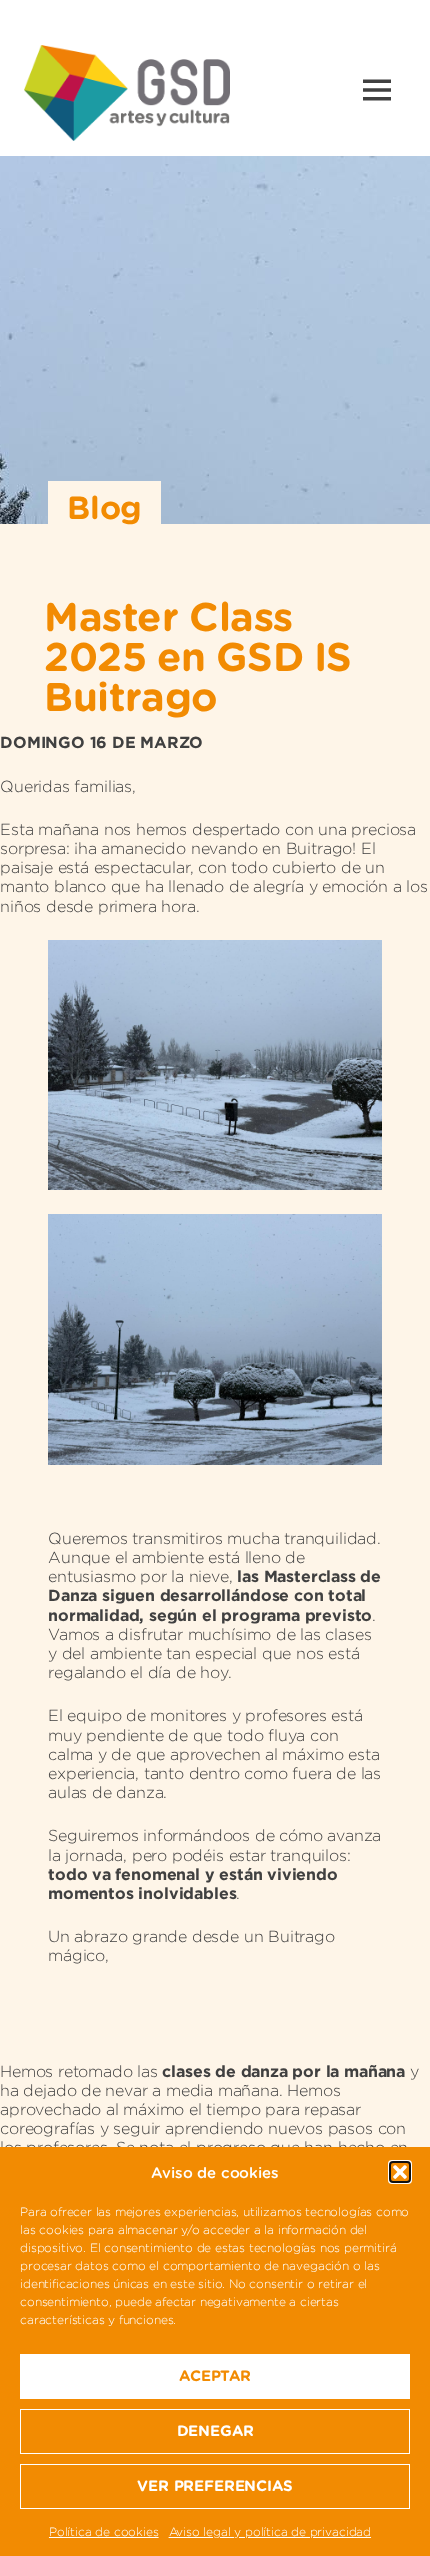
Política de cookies (104, 2531)
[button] (400, 2172)
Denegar (215, 2430)
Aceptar (215, 2375)
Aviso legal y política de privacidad (270, 2531)
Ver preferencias (214, 2485)
